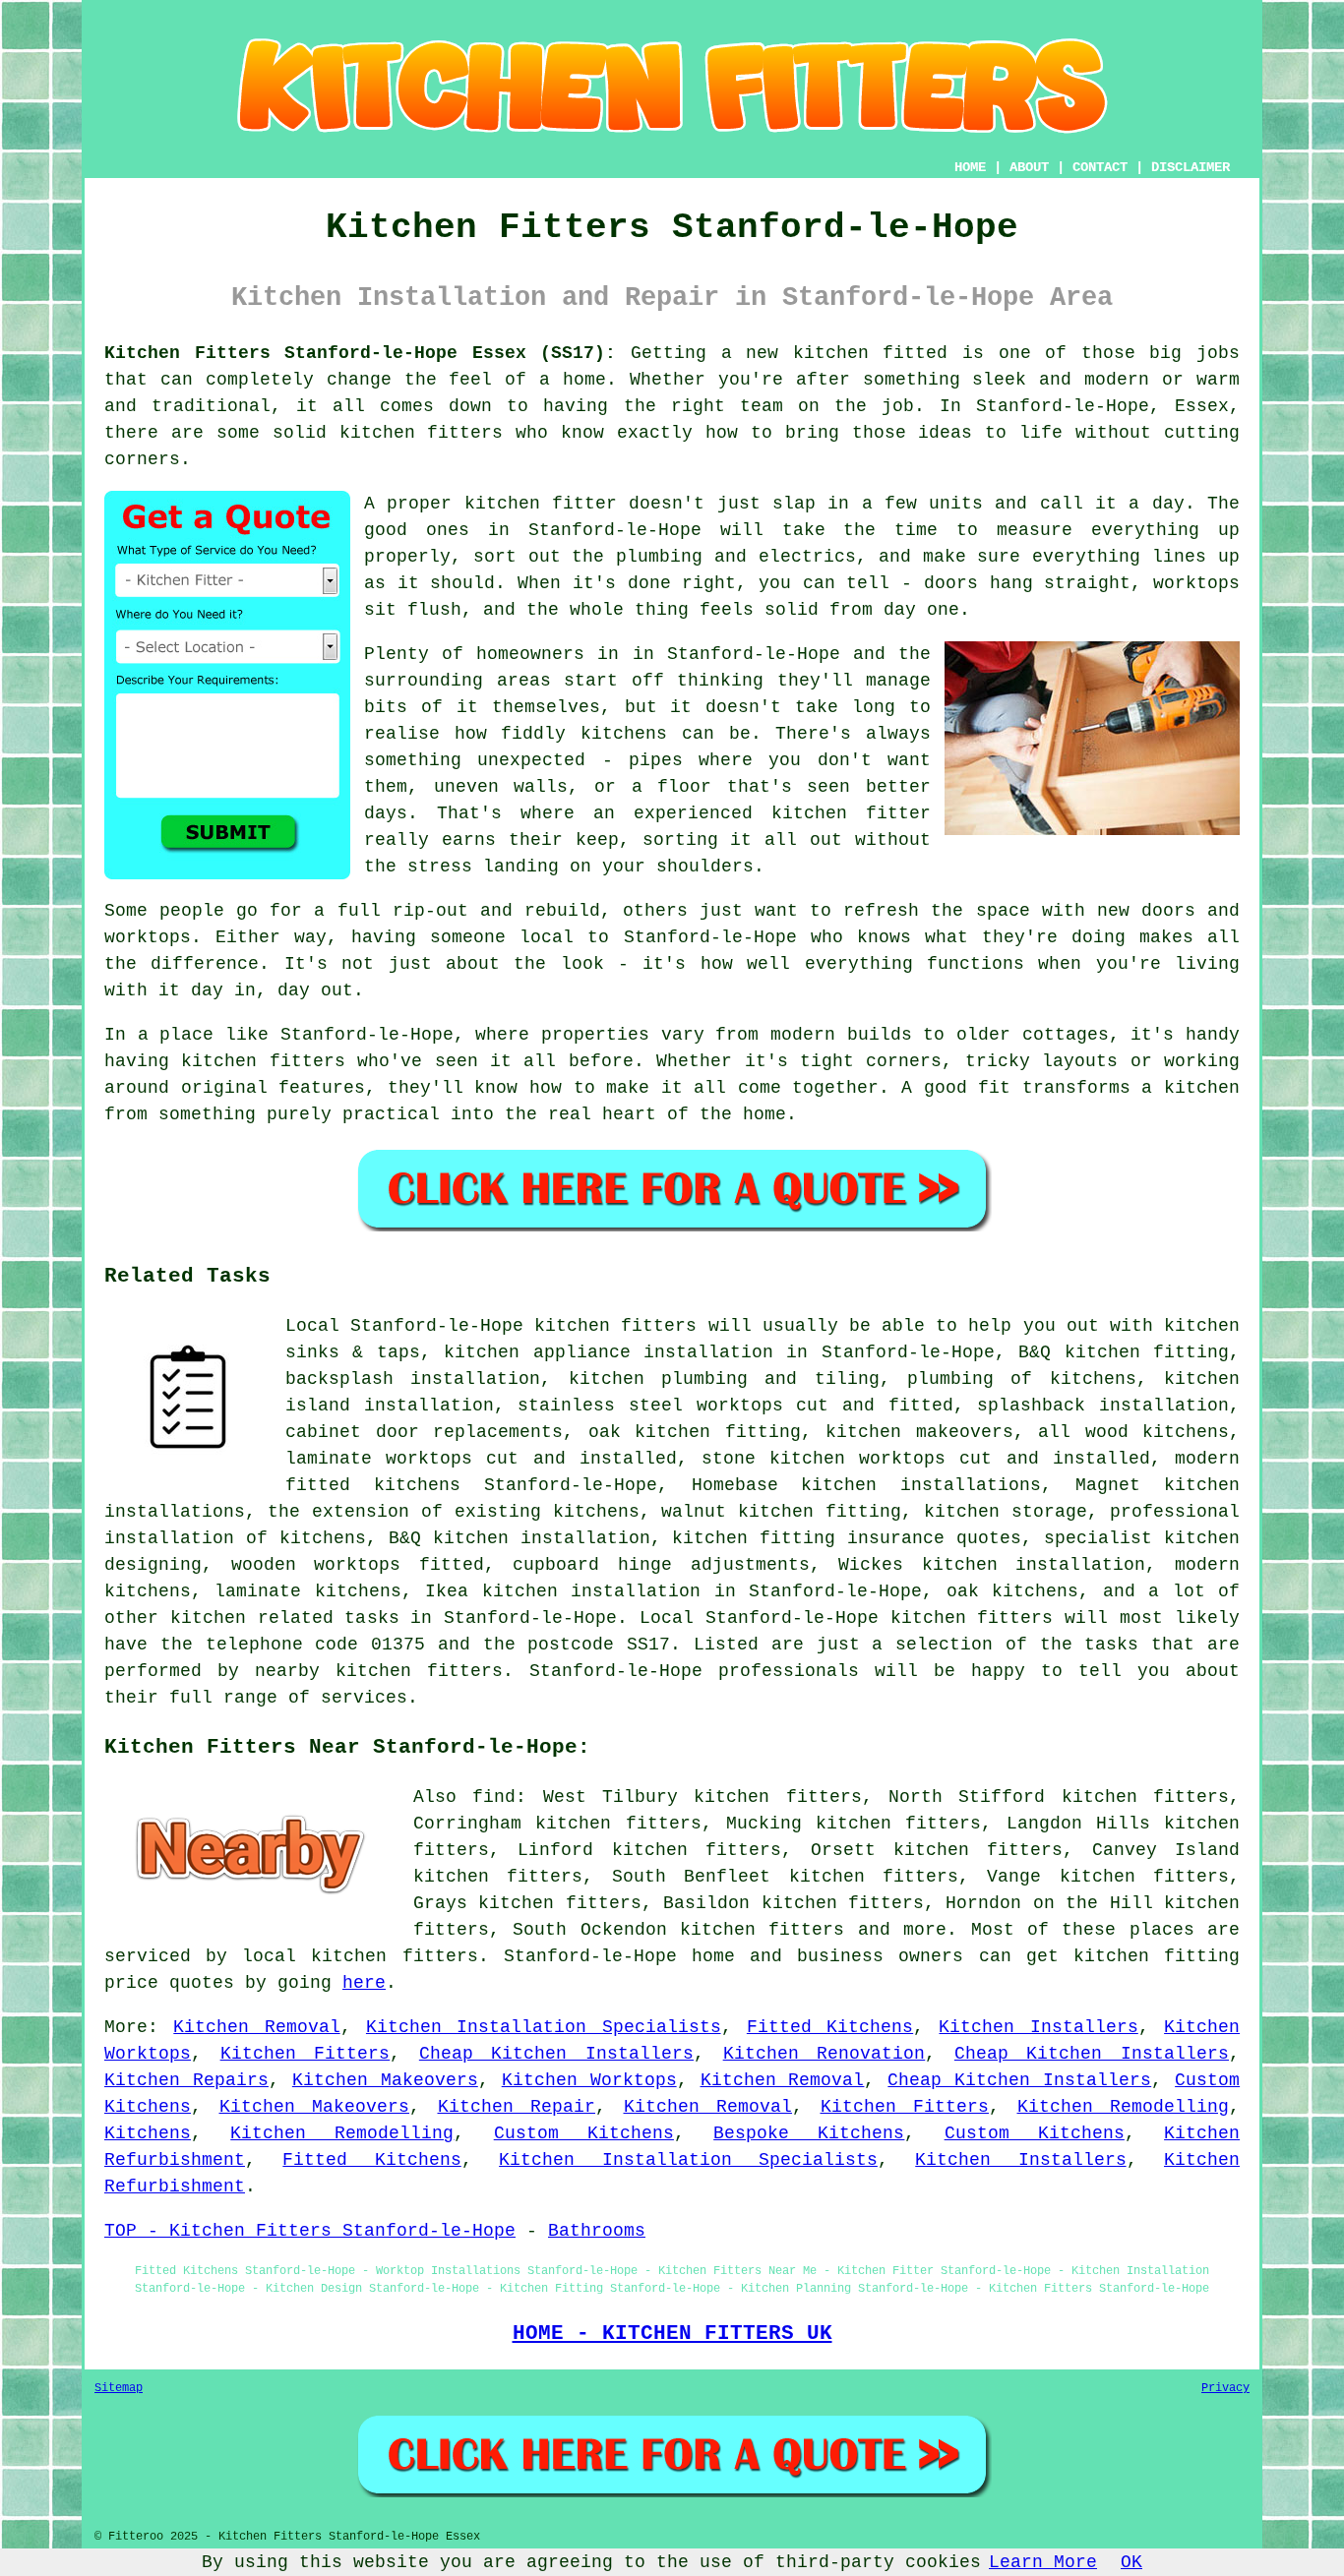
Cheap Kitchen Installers (556, 2054)
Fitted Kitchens (830, 2027)
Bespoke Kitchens (809, 2133)
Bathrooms (597, 2231)
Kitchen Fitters (305, 2054)
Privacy (1225, 2388)
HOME (970, 167)
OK (1131, 2562)
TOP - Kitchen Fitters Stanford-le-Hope (310, 2231)
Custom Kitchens (584, 2133)
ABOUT (1029, 167)
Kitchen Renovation (825, 2054)
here (364, 1983)
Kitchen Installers (1038, 2027)
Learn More (1043, 2562)
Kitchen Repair (517, 2107)
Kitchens (148, 2133)
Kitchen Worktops (589, 2080)
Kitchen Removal (256, 2027)
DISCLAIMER (1191, 167)
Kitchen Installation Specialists (544, 2027)
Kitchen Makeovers (385, 2080)
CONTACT (1100, 167)
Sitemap (119, 2388)
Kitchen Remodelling (1124, 2107)
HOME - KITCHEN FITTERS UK (672, 2333)
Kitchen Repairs (186, 2080)
